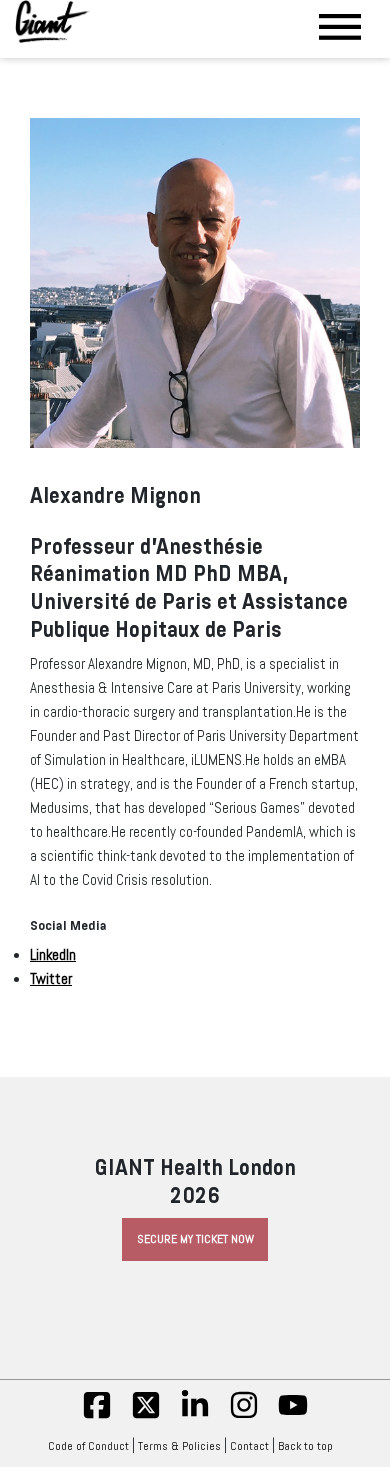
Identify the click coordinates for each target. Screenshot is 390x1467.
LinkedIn (53, 955)
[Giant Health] (52, 21)
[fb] (97, 1416)
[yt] (293, 1416)
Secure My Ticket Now (195, 1239)
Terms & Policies (179, 1446)
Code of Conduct (88, 1446)
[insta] (244, 1416)
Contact (249, 1446)
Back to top (305, 1446)
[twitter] (146, 1416)
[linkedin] (195, 1416)
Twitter (51, 979)
